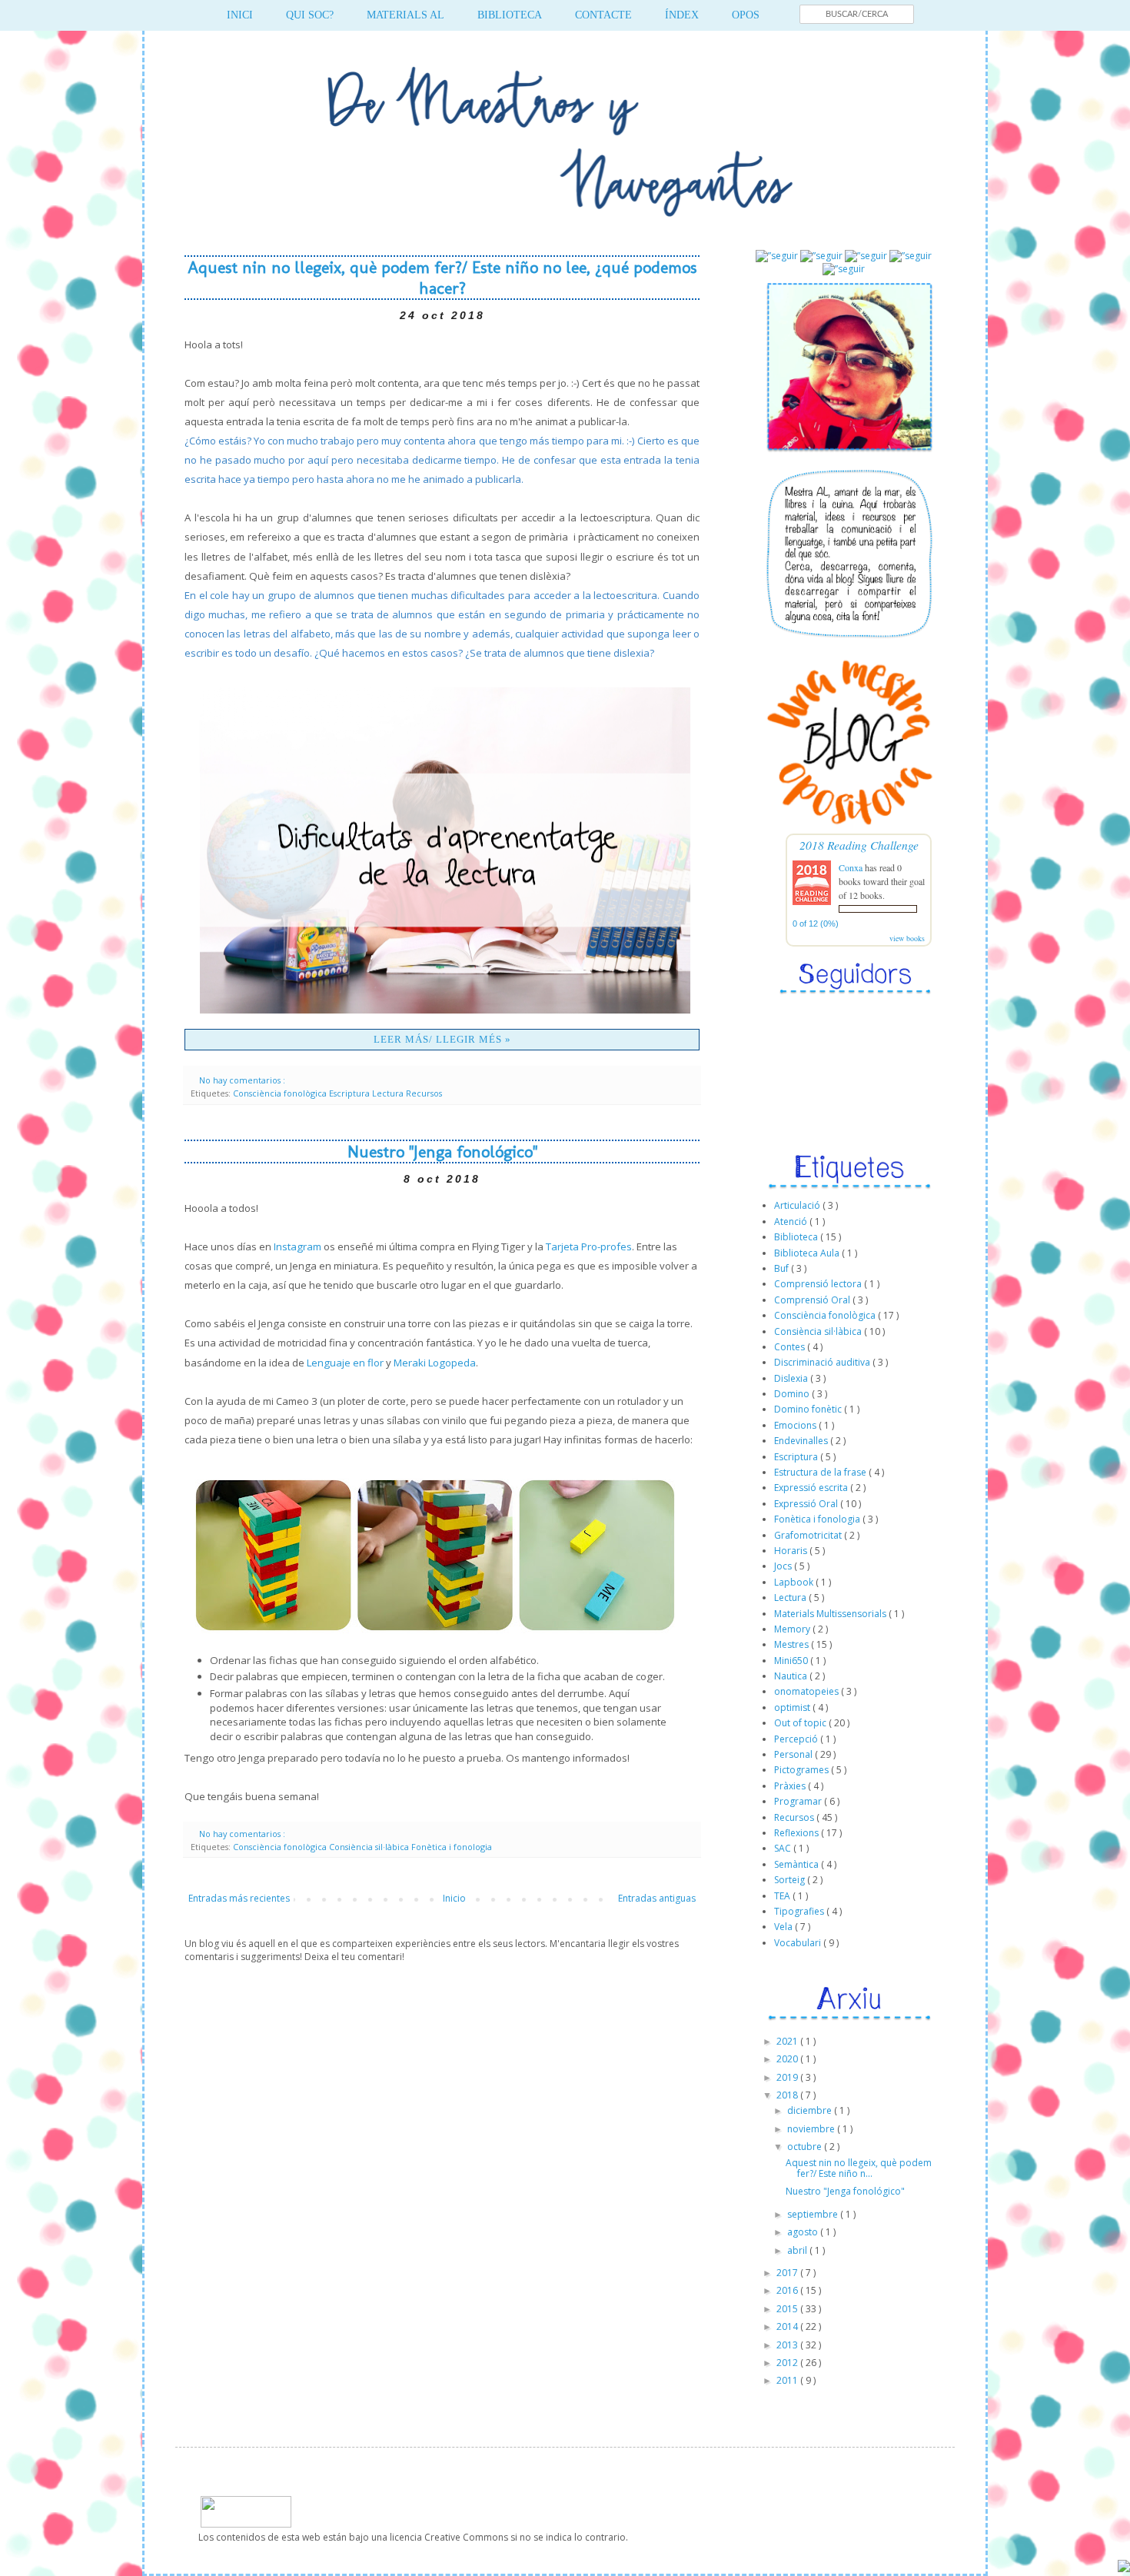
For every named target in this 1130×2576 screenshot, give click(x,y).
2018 (788, 2095)
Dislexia (792, 1378)
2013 (788, 2345)
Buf (783, 1268)
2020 (788, 2059)
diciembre (811, 2110)
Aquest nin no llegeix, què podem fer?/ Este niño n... (859, 2168)
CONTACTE (603, 15)
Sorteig (791, 1880)
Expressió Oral (807, 1504)
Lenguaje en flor (345, 1363)
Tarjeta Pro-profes (589, 1246)
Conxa (851, 867)
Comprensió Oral (813, 1300)
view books (907, 938)
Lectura (389, 1093)
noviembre (812, 2129)
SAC (784, 1848)
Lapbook (795, 1582)
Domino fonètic (809, 1409)
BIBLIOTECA (510, 15)
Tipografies (800, 1911)
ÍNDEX (682, 15)
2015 (788, 2309)
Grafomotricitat (809, 1535)
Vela (784, 1927)
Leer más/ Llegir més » (442, 1039)
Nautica (792, 1676)
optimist (793, 1707)
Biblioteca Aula (808, 1253)
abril (798, 2250)
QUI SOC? (310, 15)
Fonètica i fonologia (452, 1847)
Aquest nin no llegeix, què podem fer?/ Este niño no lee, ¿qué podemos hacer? (442, 278)
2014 (788, 2326)
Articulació (798, 1205)
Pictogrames (803, 1770)
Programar (799, 1801)
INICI (240, 15)
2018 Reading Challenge (859, 845)
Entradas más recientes (239, 1898)
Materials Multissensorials (831, 1614)
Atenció (792, 1221)
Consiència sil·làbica (370, 1847)
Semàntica (798, 1864)
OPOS (746, 15)
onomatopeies (808, 1691)
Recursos (424, 1093)
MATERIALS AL (405, 15)
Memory (793, 1629)
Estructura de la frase (821, 1472)
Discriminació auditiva (823, 1362)
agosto (804, 2232)
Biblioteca (797, 1237)
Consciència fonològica (281, 1093)
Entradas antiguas (657, 1898)
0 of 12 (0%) (816, 924)
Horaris (792, 1551)
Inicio (454, 1898)
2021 (788, 2041)
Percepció (797, 1739)
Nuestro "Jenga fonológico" (442, 1152)
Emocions (796, 1425)
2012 (788, 2363)
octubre (806, 2147)
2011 (788, 2380)
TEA (783, 1896)
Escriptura (351, 1093)
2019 (788, 2077)
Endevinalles (802, 1441)
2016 (788, 2290)
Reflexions (798, 1833)
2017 (788, 2273)
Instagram (297, 1246)
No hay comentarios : (243, 1080)
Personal (794, 1754)
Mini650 (792, 1661)
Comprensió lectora (819, 1284)
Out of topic (801, 1723)
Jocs (784, 1566)
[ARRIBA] (1124, 2568)
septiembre (814, 2214)
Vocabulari (799, 1943)
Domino (793, 1394)
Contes (791, 1347)
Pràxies (791, 1786)
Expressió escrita (812, 1488)
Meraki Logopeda (435, 1363)
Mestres (793, 1644)
